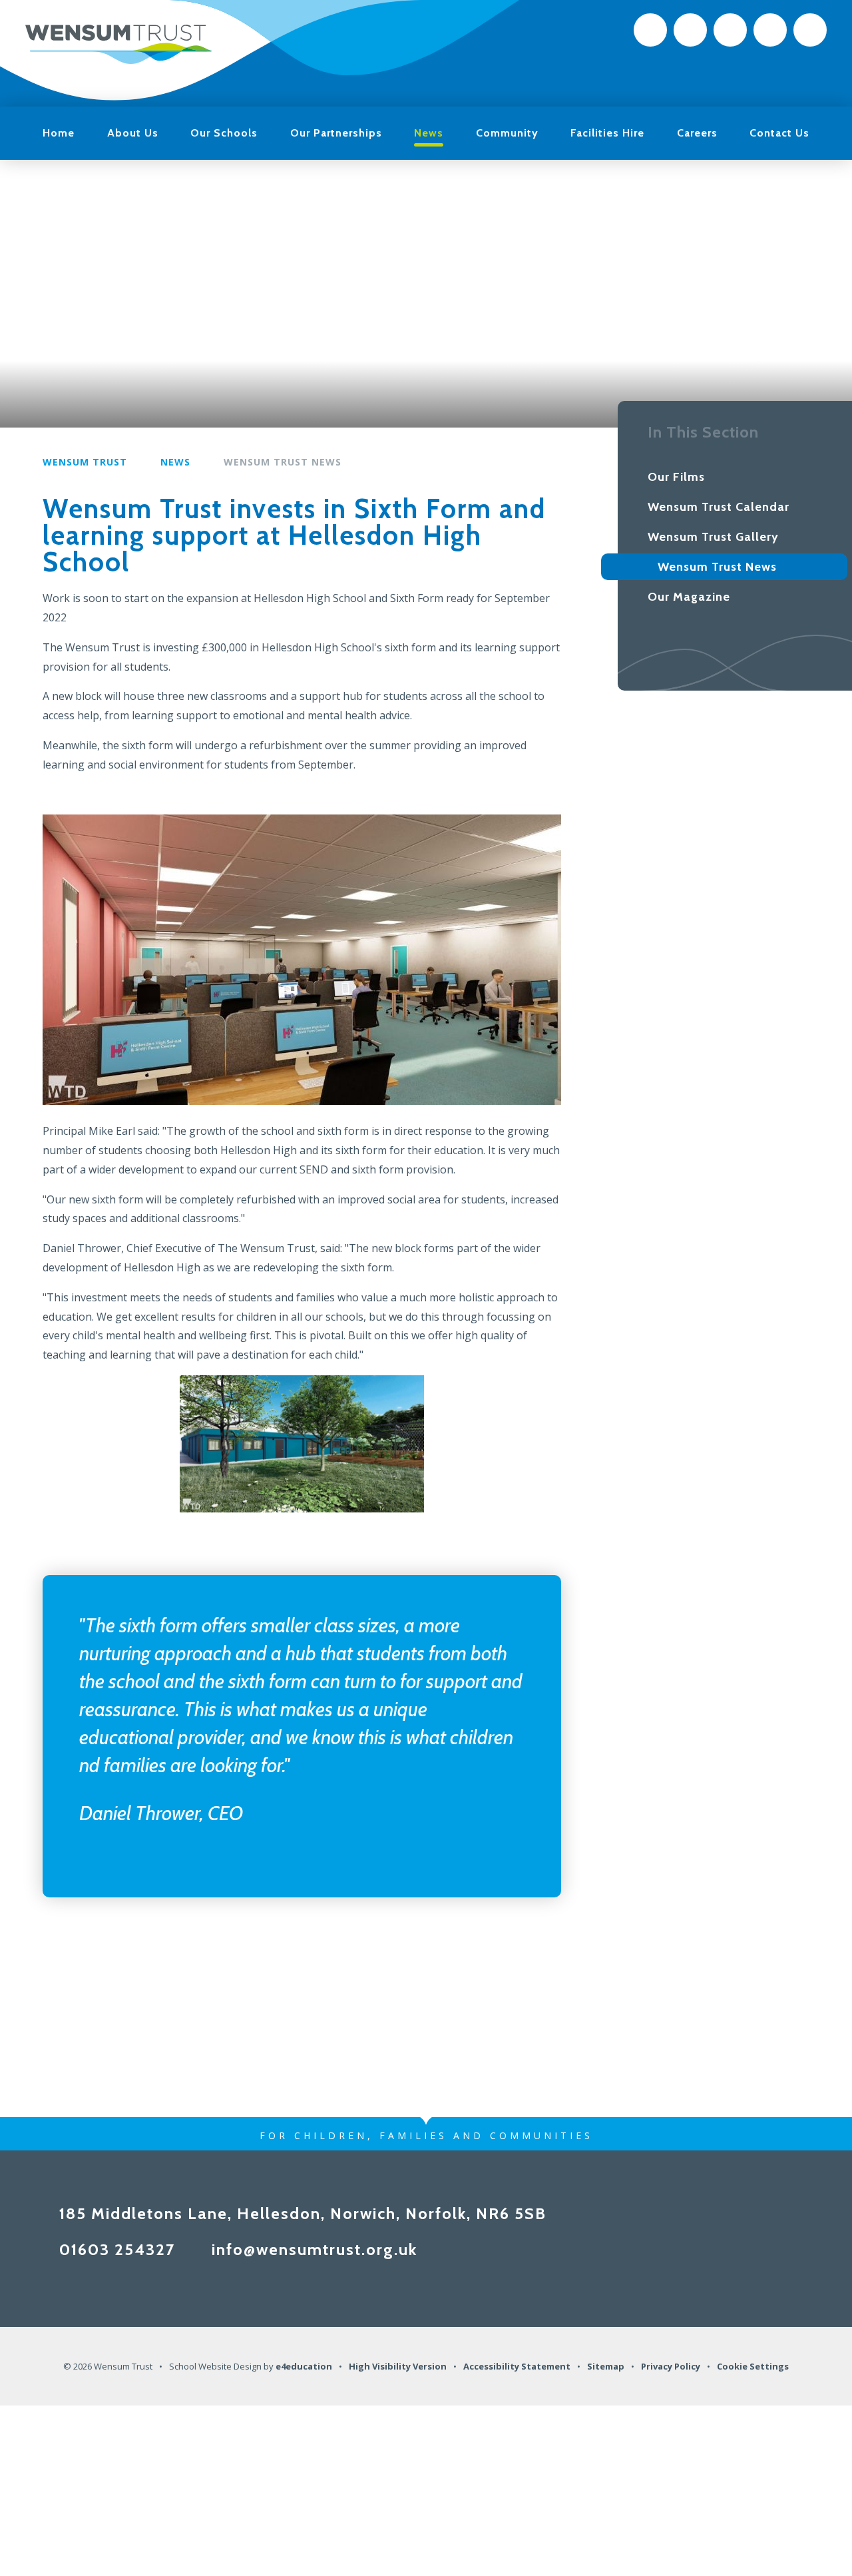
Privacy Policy (671, 2366)
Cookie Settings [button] (753, 2366)
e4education (304, 2366)
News (175, 462)
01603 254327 (117, 2249)
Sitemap (606, 2366)
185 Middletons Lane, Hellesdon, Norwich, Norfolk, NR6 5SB (303, 2213)
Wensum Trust (85, 462)
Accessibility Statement (517, 2366)
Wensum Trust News (283, 462)
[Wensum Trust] (118, 43)
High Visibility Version (398, 2366)
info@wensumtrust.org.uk (315, 2249)
